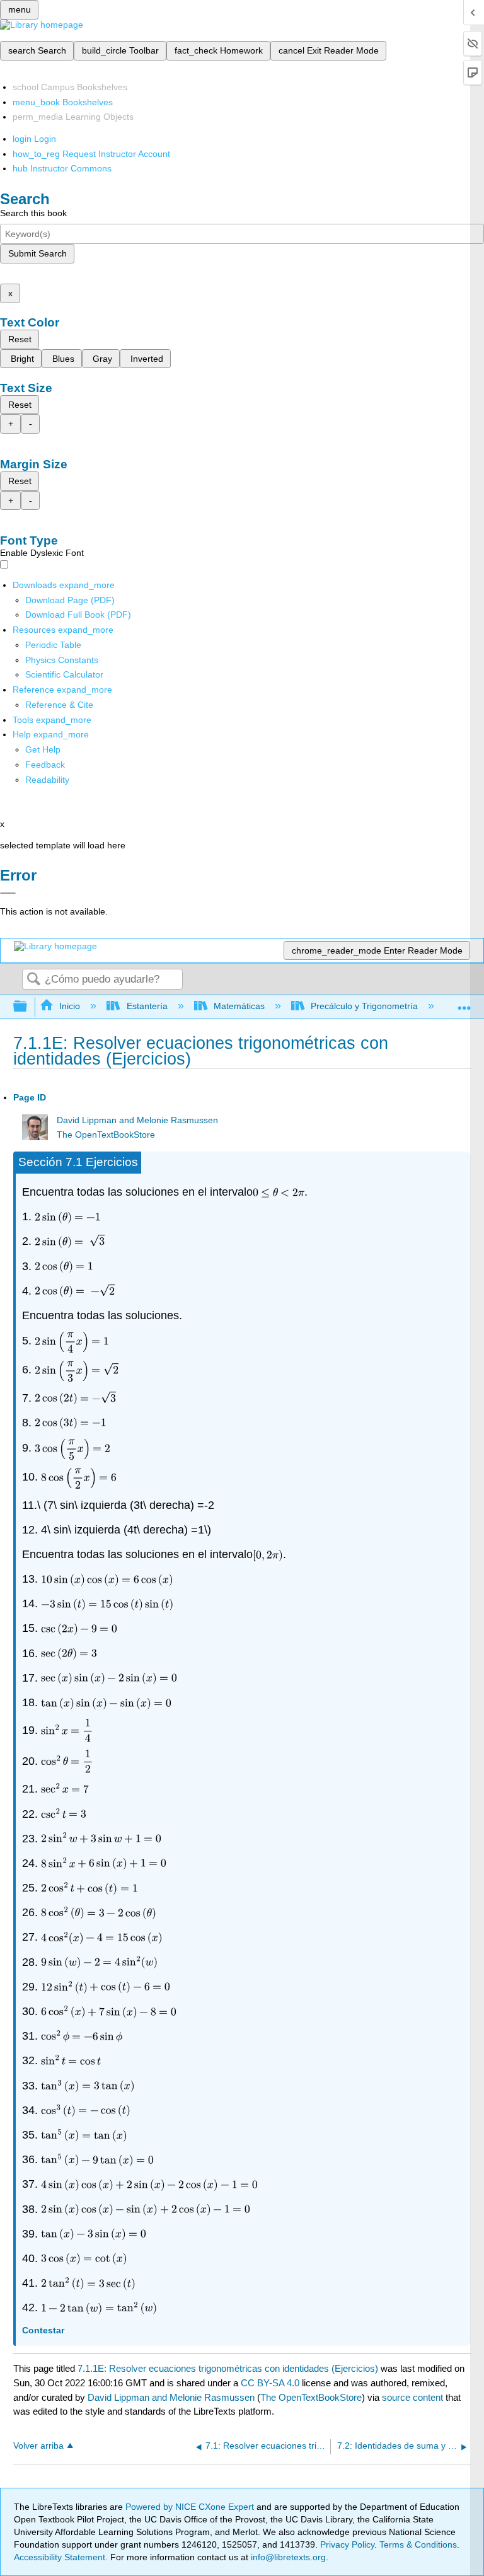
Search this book (33, 213)
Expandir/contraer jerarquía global (28, 1007)
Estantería (147, 1006)
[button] (45, 765)
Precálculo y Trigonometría (364, 1006)
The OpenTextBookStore (106, 1135)
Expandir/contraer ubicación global (464, 1003)
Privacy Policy (347, 2544)
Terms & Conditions (418, 2544)
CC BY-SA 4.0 (270, 2383)
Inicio (70, 1006)
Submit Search (37, 253)
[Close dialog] (8, 893)
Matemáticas (239, 1006)
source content (412, 2397)
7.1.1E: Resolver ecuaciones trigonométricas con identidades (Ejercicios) (228, 2368)
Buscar (33, 980)
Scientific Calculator (64, 674)
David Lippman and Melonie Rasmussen (137, 1120)
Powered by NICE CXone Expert (191, 2507)
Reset (20, 339)
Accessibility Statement (60, 2557)
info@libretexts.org (287, 2557)
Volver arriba (38, 2446)
